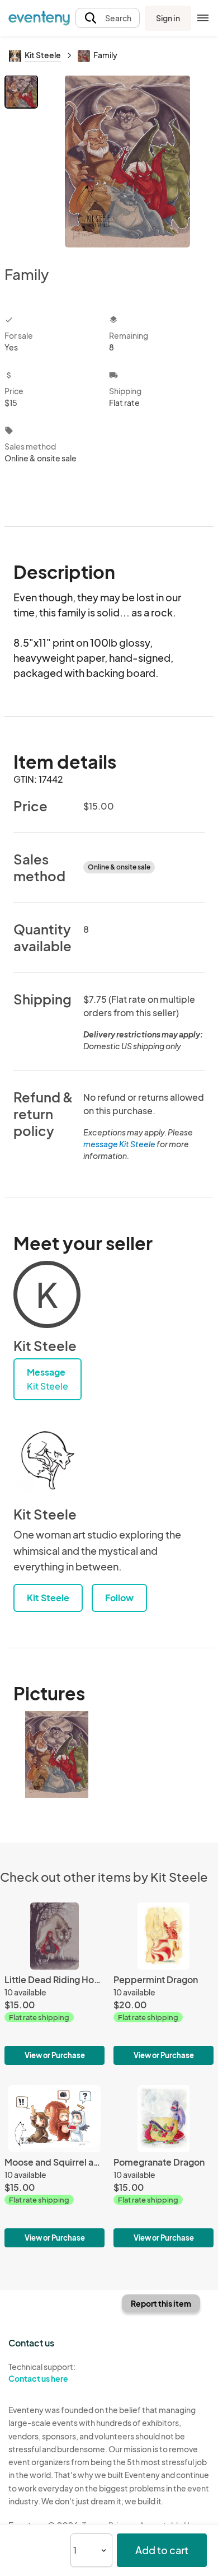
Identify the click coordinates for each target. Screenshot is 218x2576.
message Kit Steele (119, 1144)
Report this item (161, 2303)
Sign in (168, 18)
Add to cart (162, 2550)
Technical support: (42, 2372)
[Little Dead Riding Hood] (54, 1984)
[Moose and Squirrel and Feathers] (54, 2166)
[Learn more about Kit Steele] (47, 1461)
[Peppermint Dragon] (163, 1984)
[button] (108, 18)
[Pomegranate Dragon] (163, 2166)
